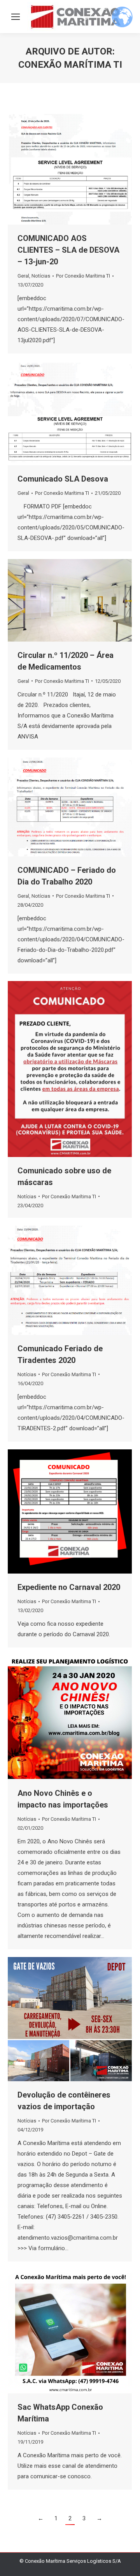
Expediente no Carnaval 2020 (69, 1587)
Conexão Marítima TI (70, 65)
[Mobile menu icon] (16, 17)
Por (83, 276)
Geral (23, 276)
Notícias (41, 276)
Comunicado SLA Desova (63, 479)
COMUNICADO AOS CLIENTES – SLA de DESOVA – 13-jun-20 (68, 250)
